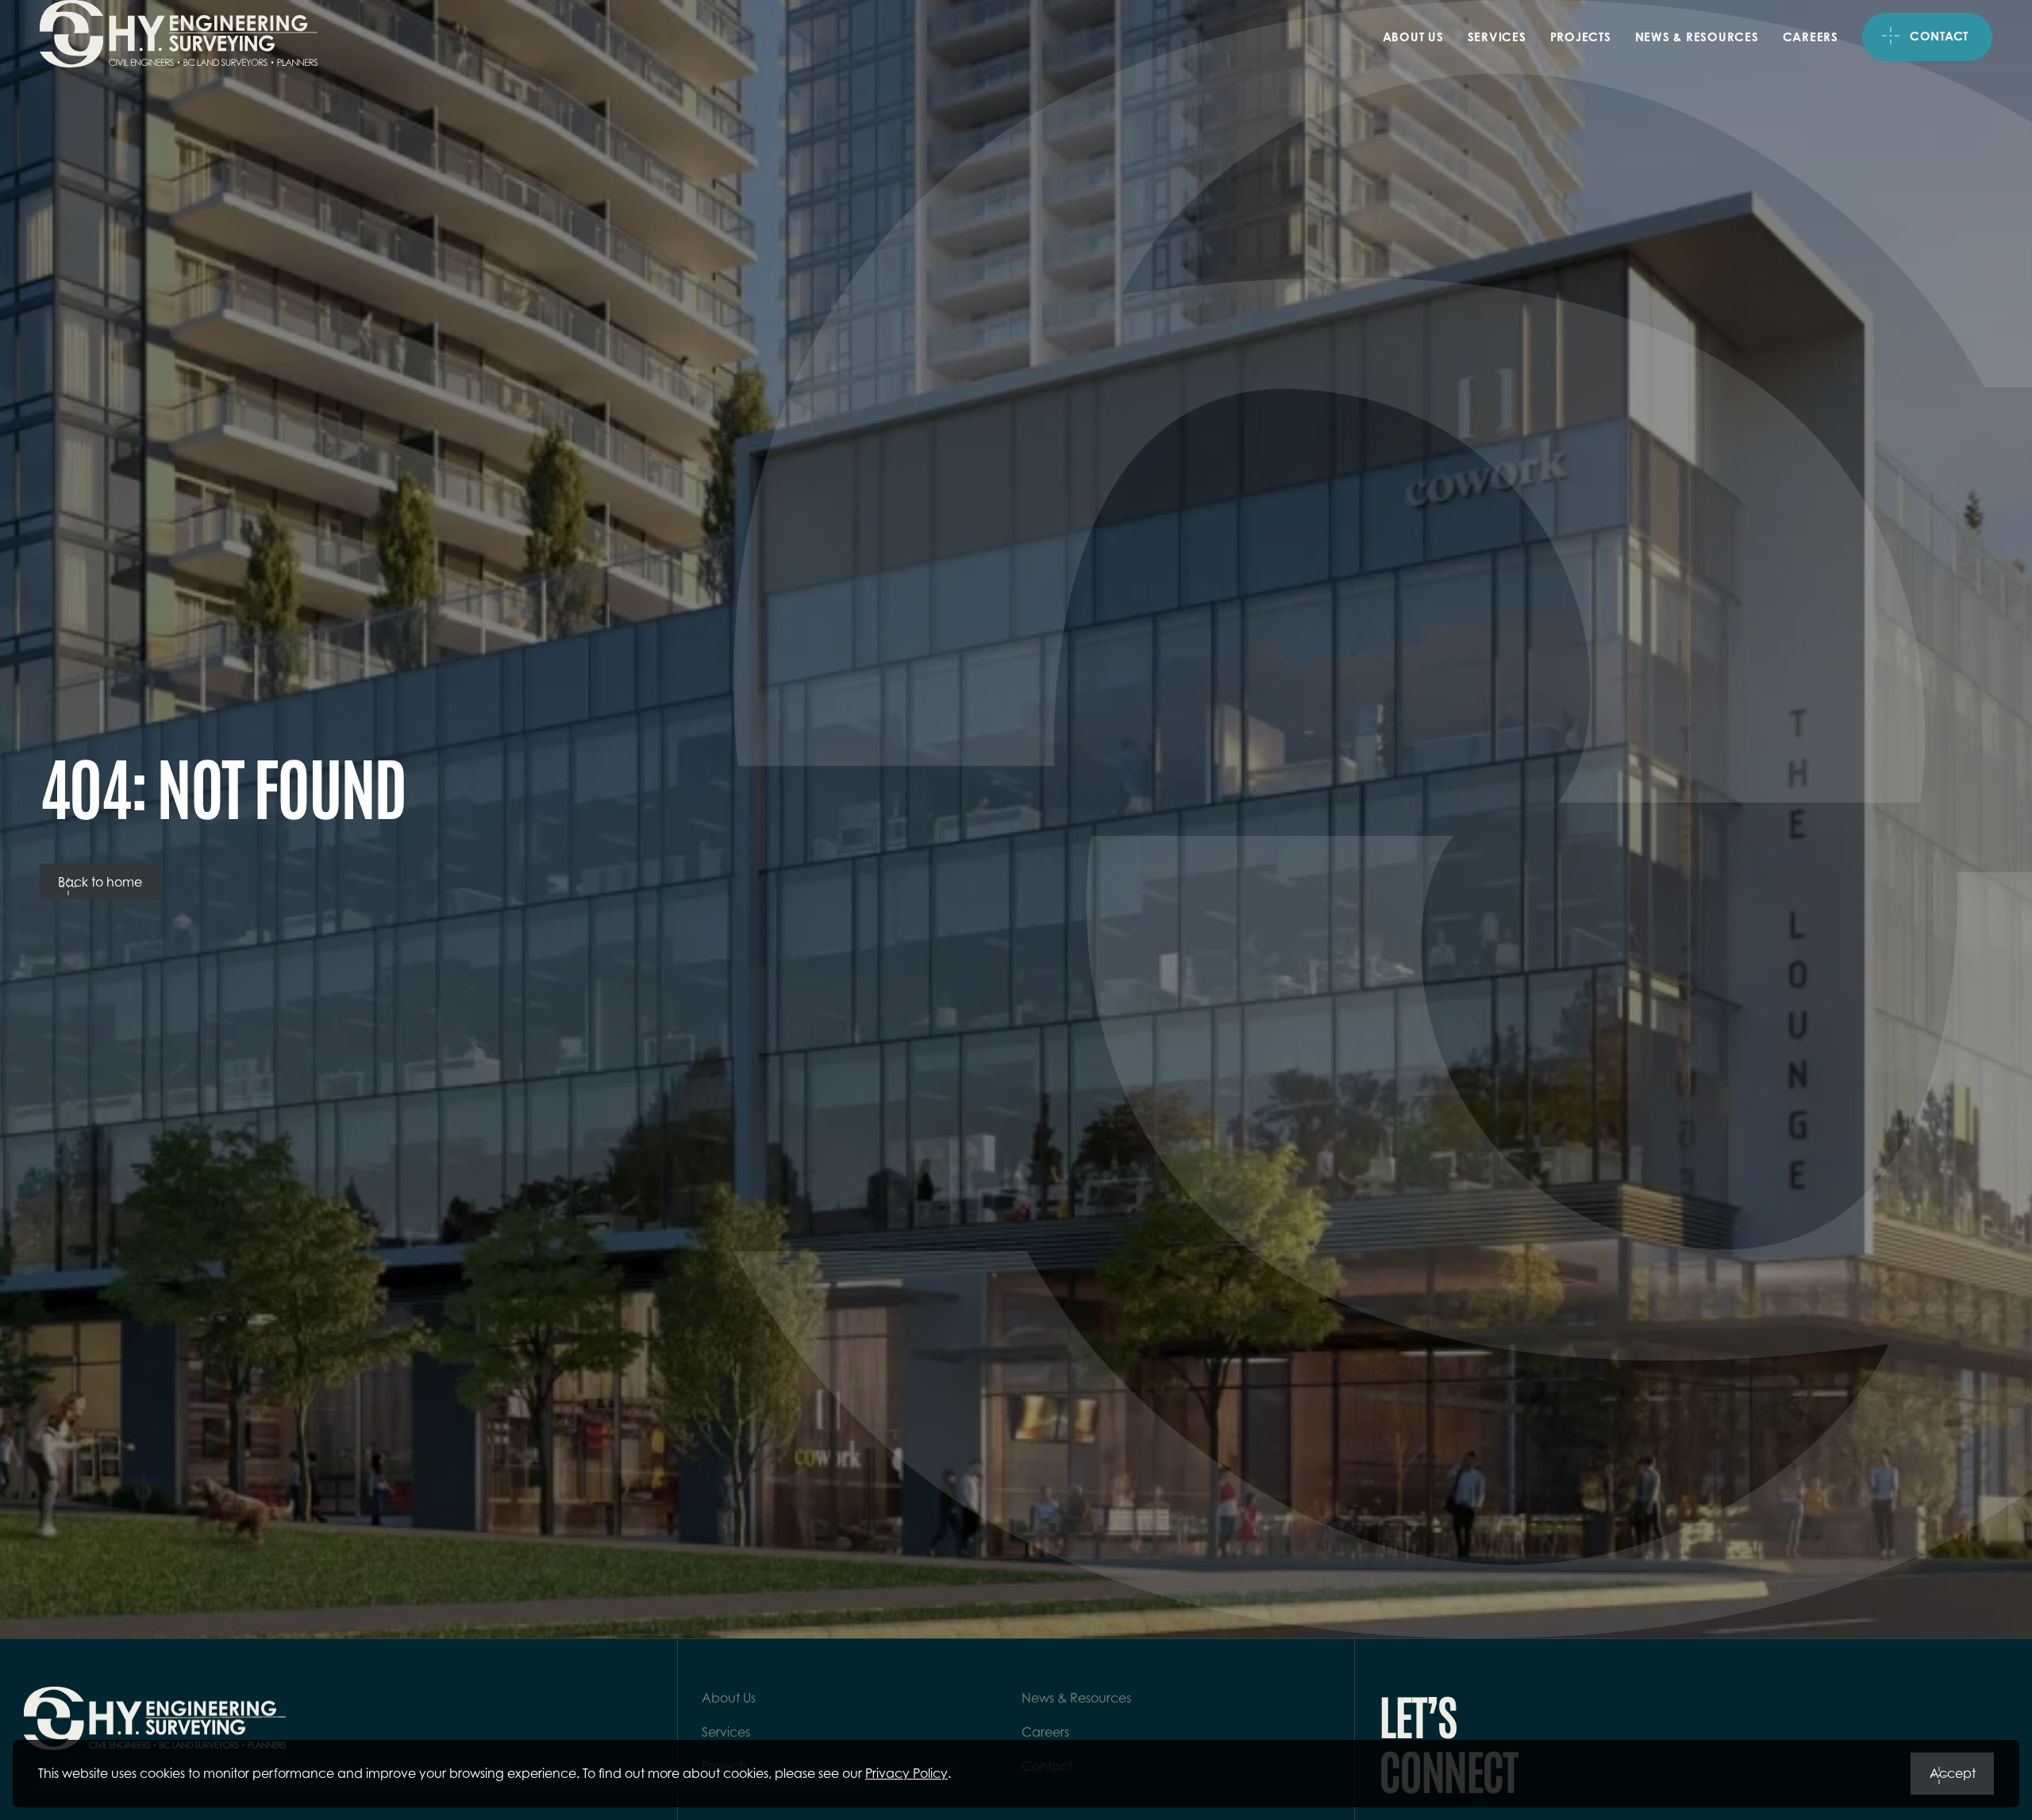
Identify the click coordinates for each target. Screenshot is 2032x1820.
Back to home (100, 882)
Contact (1939, 36)
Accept (1953, 1773)
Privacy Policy (906, 1773)
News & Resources (1697, 37)
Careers (1811, 37)
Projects (1581, 37)
